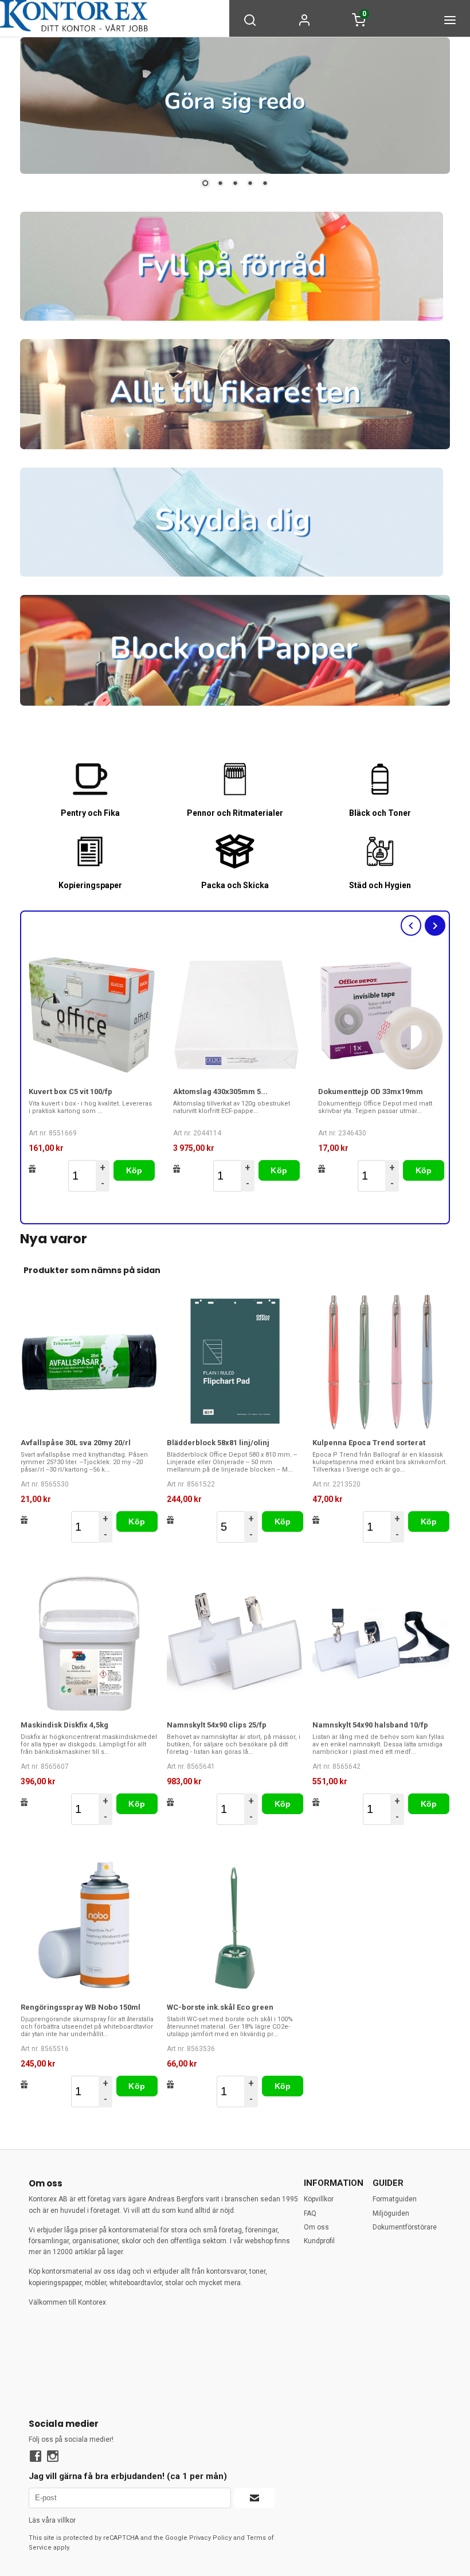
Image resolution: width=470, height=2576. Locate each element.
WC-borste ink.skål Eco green (220, 2007)
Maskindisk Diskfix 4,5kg (64, 1725)
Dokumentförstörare (405, 2227)
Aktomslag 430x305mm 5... (220, 1092)
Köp (134, 1170)
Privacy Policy (210, 2538)
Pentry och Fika (90, 813)
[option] (92, 1072)
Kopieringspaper (90, 886)
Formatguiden (395, 2199)
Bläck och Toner (380, 813)
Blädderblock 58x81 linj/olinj (218, 1443)
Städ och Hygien (380, 886)
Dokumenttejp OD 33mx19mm (371, 1092)
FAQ (310, 2213)
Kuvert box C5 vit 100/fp (70, 1092)
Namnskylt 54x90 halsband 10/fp (370, 1725)
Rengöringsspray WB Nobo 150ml (81, 2007)
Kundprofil (319, 2241)
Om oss (316, 2227)
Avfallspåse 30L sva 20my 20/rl (76, 1443)
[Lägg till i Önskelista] (32, 1169)
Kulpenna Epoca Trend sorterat (369, 1443)
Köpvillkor (319, 2199)
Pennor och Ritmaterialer (235, 813)
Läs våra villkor (52, 2520)
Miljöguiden (391, 2213)
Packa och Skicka (235, 886)
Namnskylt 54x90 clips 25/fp (217, 1725)
